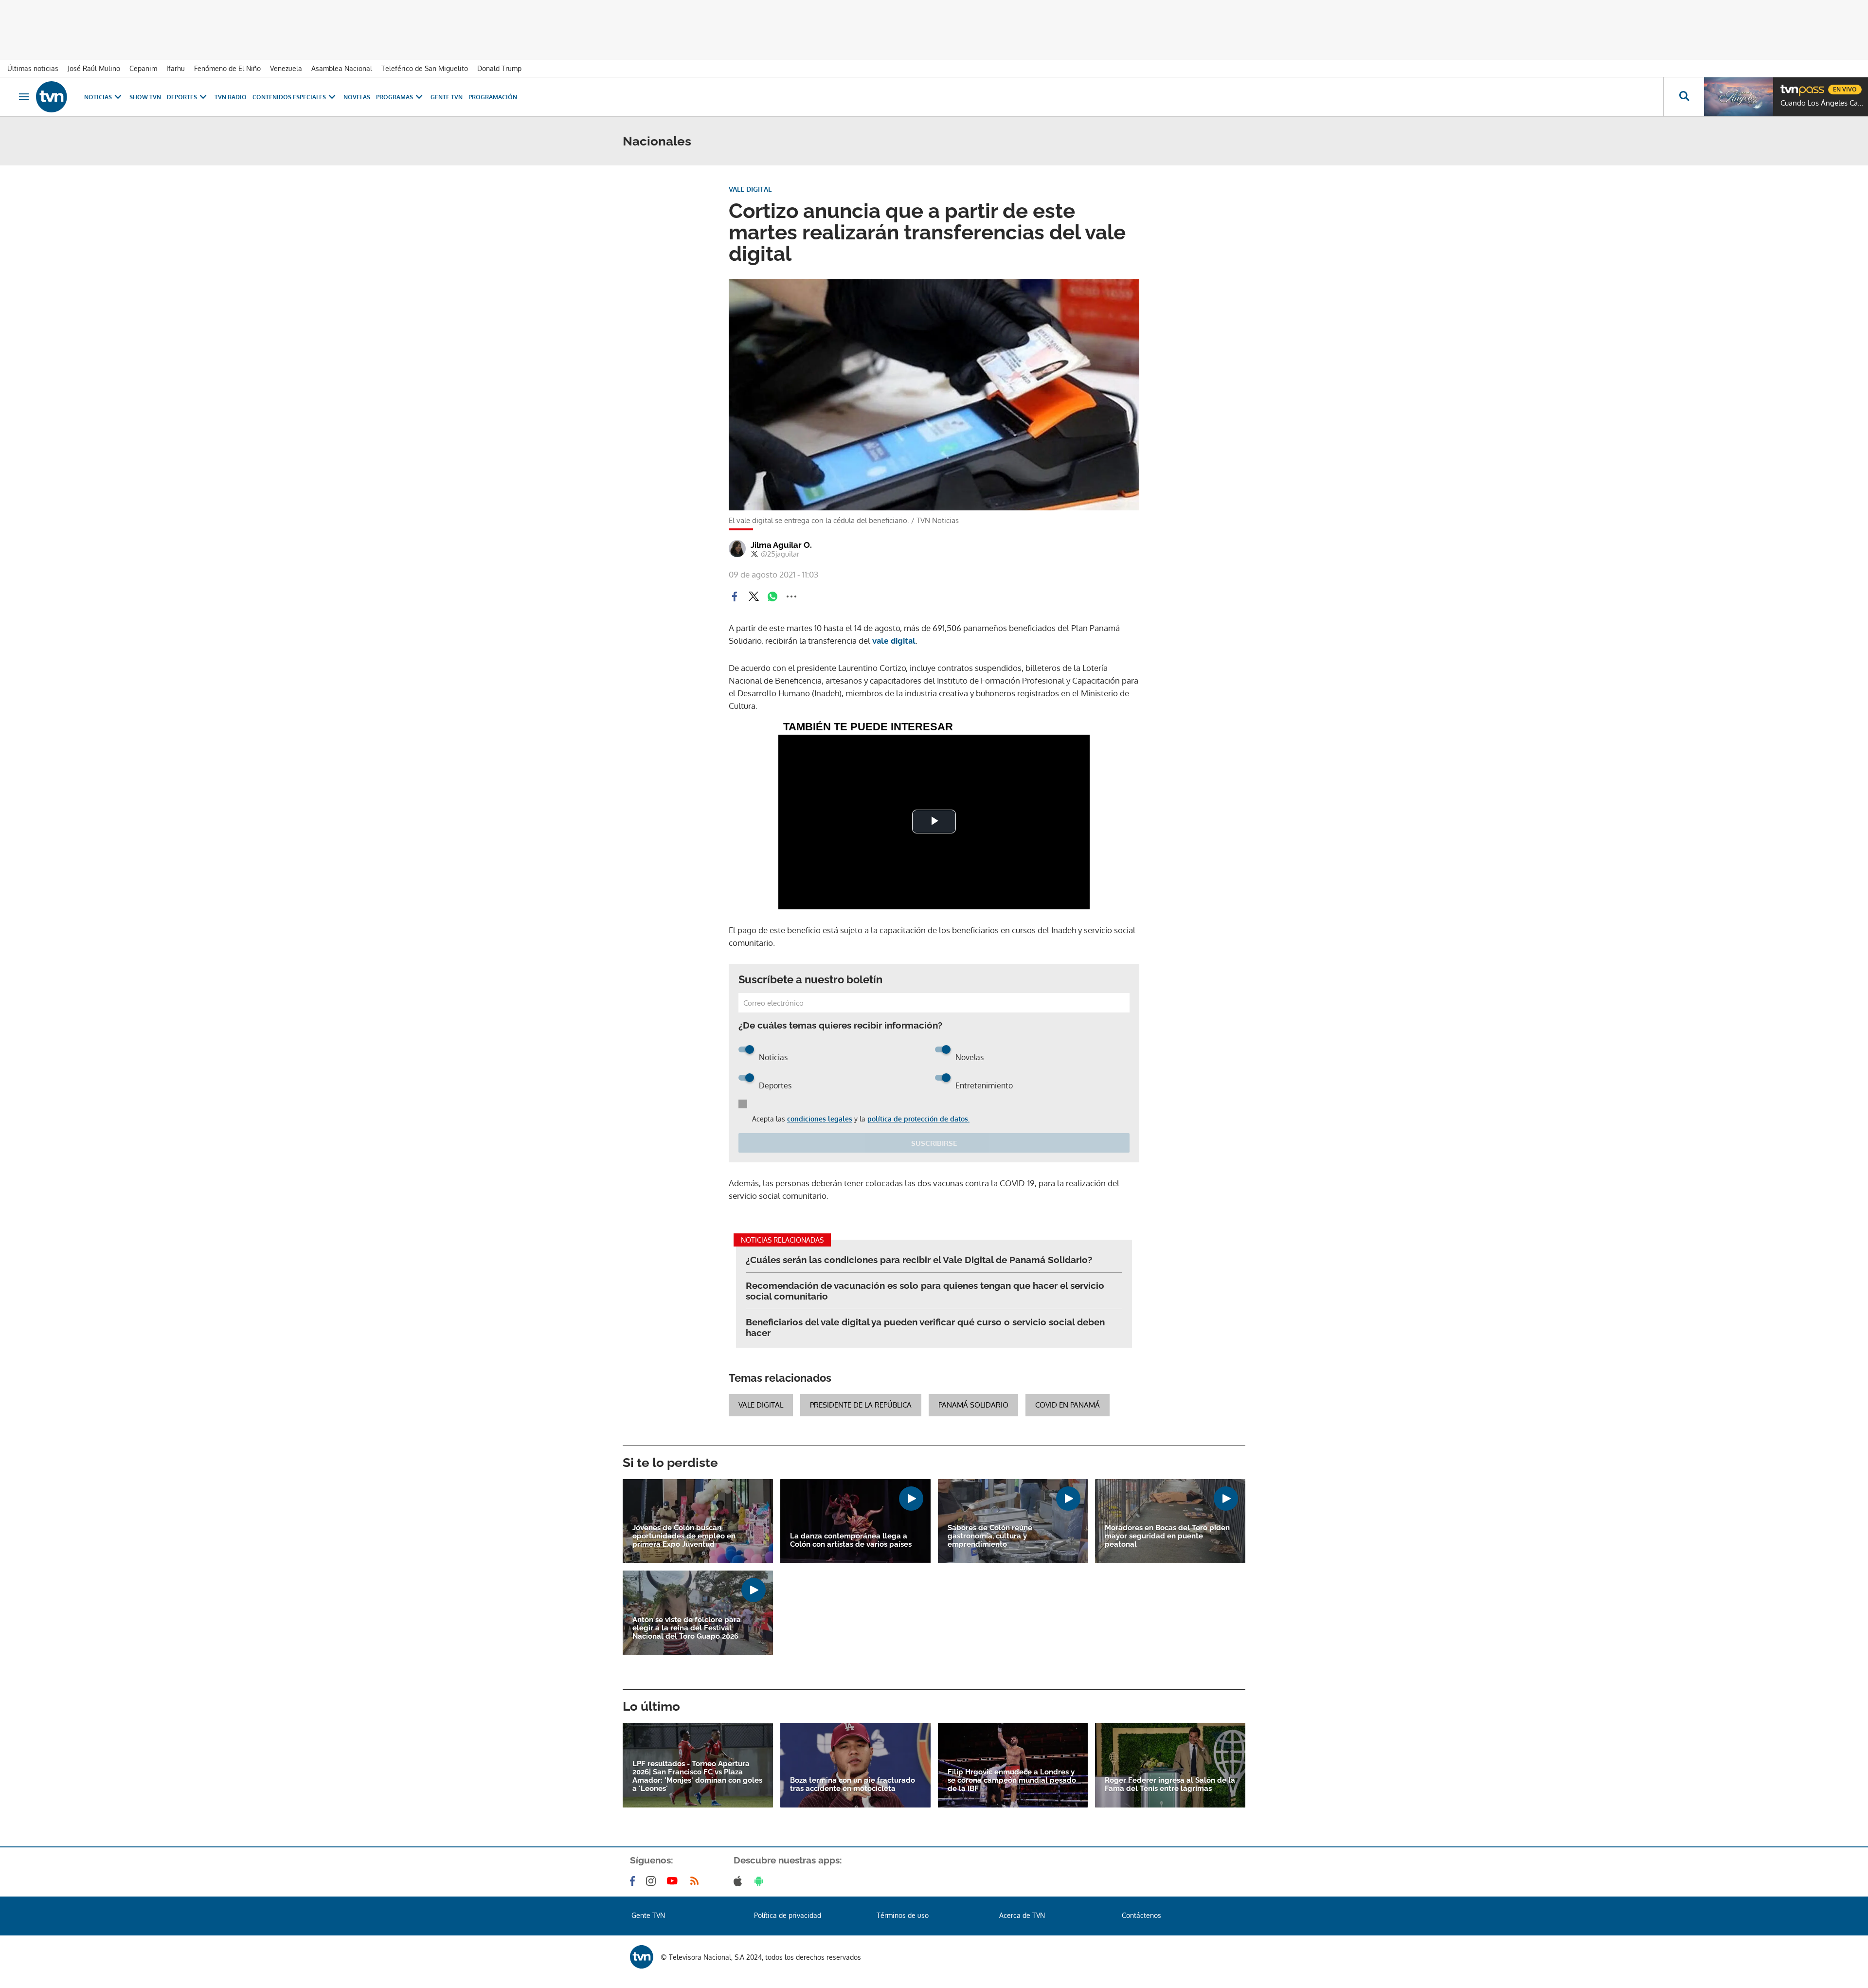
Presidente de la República (861, 1405)
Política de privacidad (788, 1915)
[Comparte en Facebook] (735, 596)
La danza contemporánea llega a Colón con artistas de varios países (851, 1540)
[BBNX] (642, 1957)
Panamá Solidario (973, 1405)
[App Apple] (740, 1881)
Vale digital (761, 1405)
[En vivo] (1789, 86)
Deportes (182, 97)
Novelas (357, 97)
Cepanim (143, 68)
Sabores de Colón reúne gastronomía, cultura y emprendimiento (990, 1536)
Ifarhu (176, 68)
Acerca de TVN (1022, 1915)
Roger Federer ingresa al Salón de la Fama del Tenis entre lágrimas (1170, 1785)
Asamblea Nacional (342, 68)
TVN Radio (231, 97)
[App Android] (761, 1881)
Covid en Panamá (1068, 1405)
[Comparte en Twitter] (754, 596)
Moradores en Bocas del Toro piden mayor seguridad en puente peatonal (1167, 1536)
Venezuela (286, 68)
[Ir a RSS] (697, 1881)
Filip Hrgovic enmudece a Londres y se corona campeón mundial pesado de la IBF (1012, 1780)
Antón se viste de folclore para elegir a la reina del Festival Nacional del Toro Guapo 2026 (687, 1628)
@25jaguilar (780, 554)
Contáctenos (1141, 1915)
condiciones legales (820, 1119)
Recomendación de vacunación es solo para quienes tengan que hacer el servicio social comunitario (925, 1291)
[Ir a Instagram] (653, 1881)
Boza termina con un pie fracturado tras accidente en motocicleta (853, 1785)
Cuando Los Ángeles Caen (1822, 103)
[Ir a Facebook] (634, 1881)
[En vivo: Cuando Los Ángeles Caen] (1739, 97)
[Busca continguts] (1684, 97)
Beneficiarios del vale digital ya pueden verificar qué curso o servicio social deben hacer (925, 1327)
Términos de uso (903, 1915)
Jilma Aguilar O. (781, 545)
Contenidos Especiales (289, 97)
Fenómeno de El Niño (227, 68)
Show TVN (145, 97)
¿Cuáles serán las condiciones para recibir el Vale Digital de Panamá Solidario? (919, 1260)
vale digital (894, 641)
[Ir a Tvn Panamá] (52, 97)
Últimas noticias (33, 68)
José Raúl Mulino (94, 68)
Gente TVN (447, 97)
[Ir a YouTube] (674, 1881)
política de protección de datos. (918, 1119)
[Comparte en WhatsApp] (772, 596)
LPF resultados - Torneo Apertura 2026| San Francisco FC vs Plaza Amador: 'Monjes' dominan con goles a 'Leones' (697, 1776)
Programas (395, 97)
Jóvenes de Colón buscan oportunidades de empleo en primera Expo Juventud (684, 1536)
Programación (493, 97)
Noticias (98, 97)
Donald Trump (499, 68)
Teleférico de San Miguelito (425, 68)
